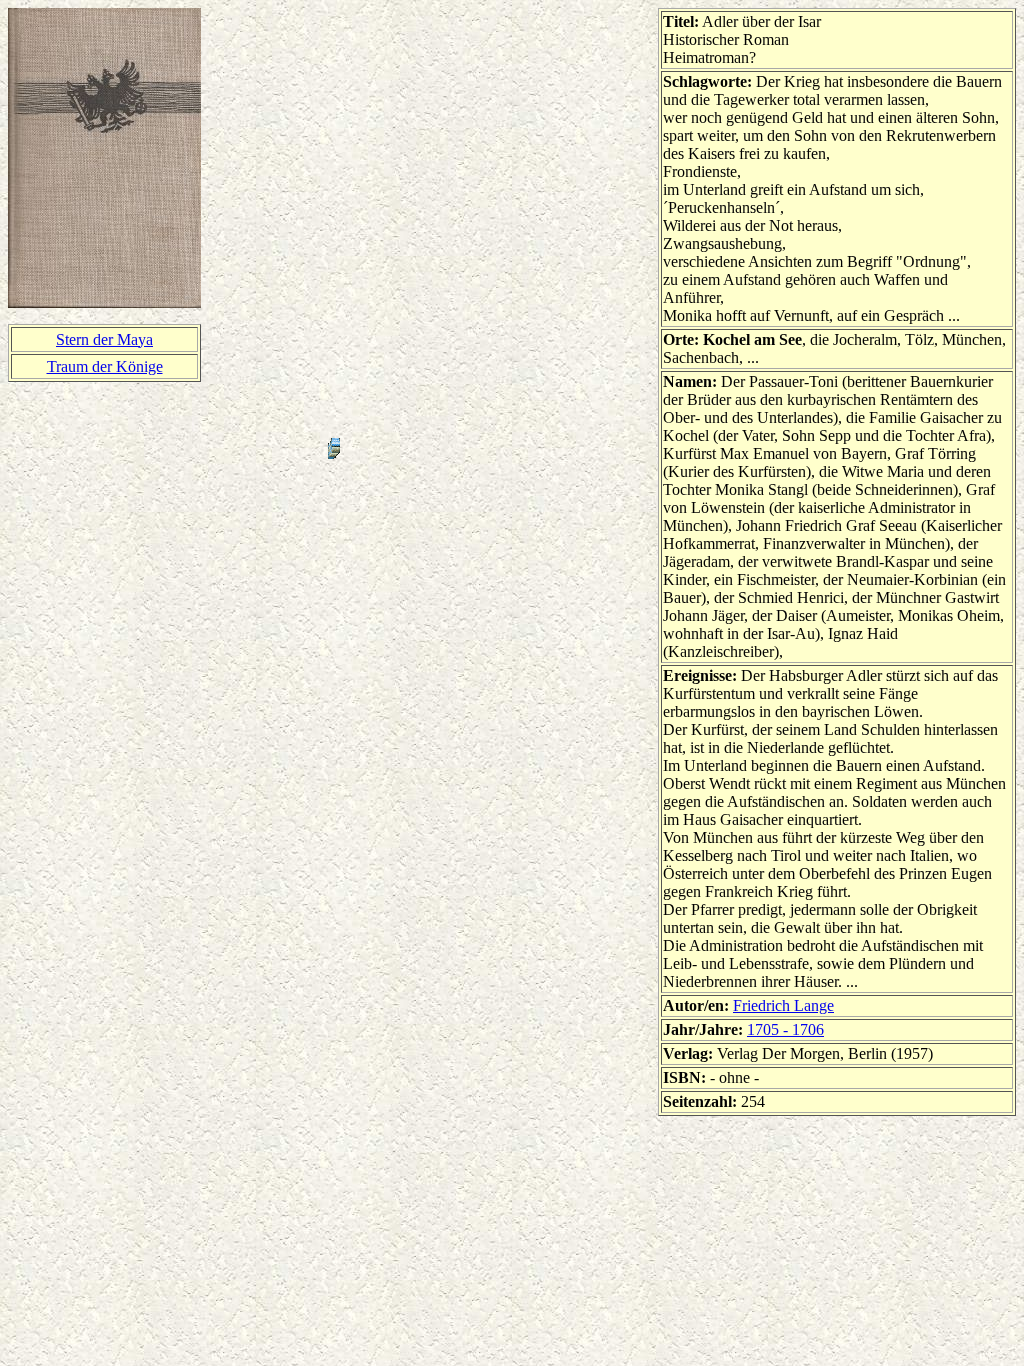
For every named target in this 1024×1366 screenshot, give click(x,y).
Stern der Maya (104, 339)
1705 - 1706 (785, 1029)
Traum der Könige (105, 366)
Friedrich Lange (783, 1005)
